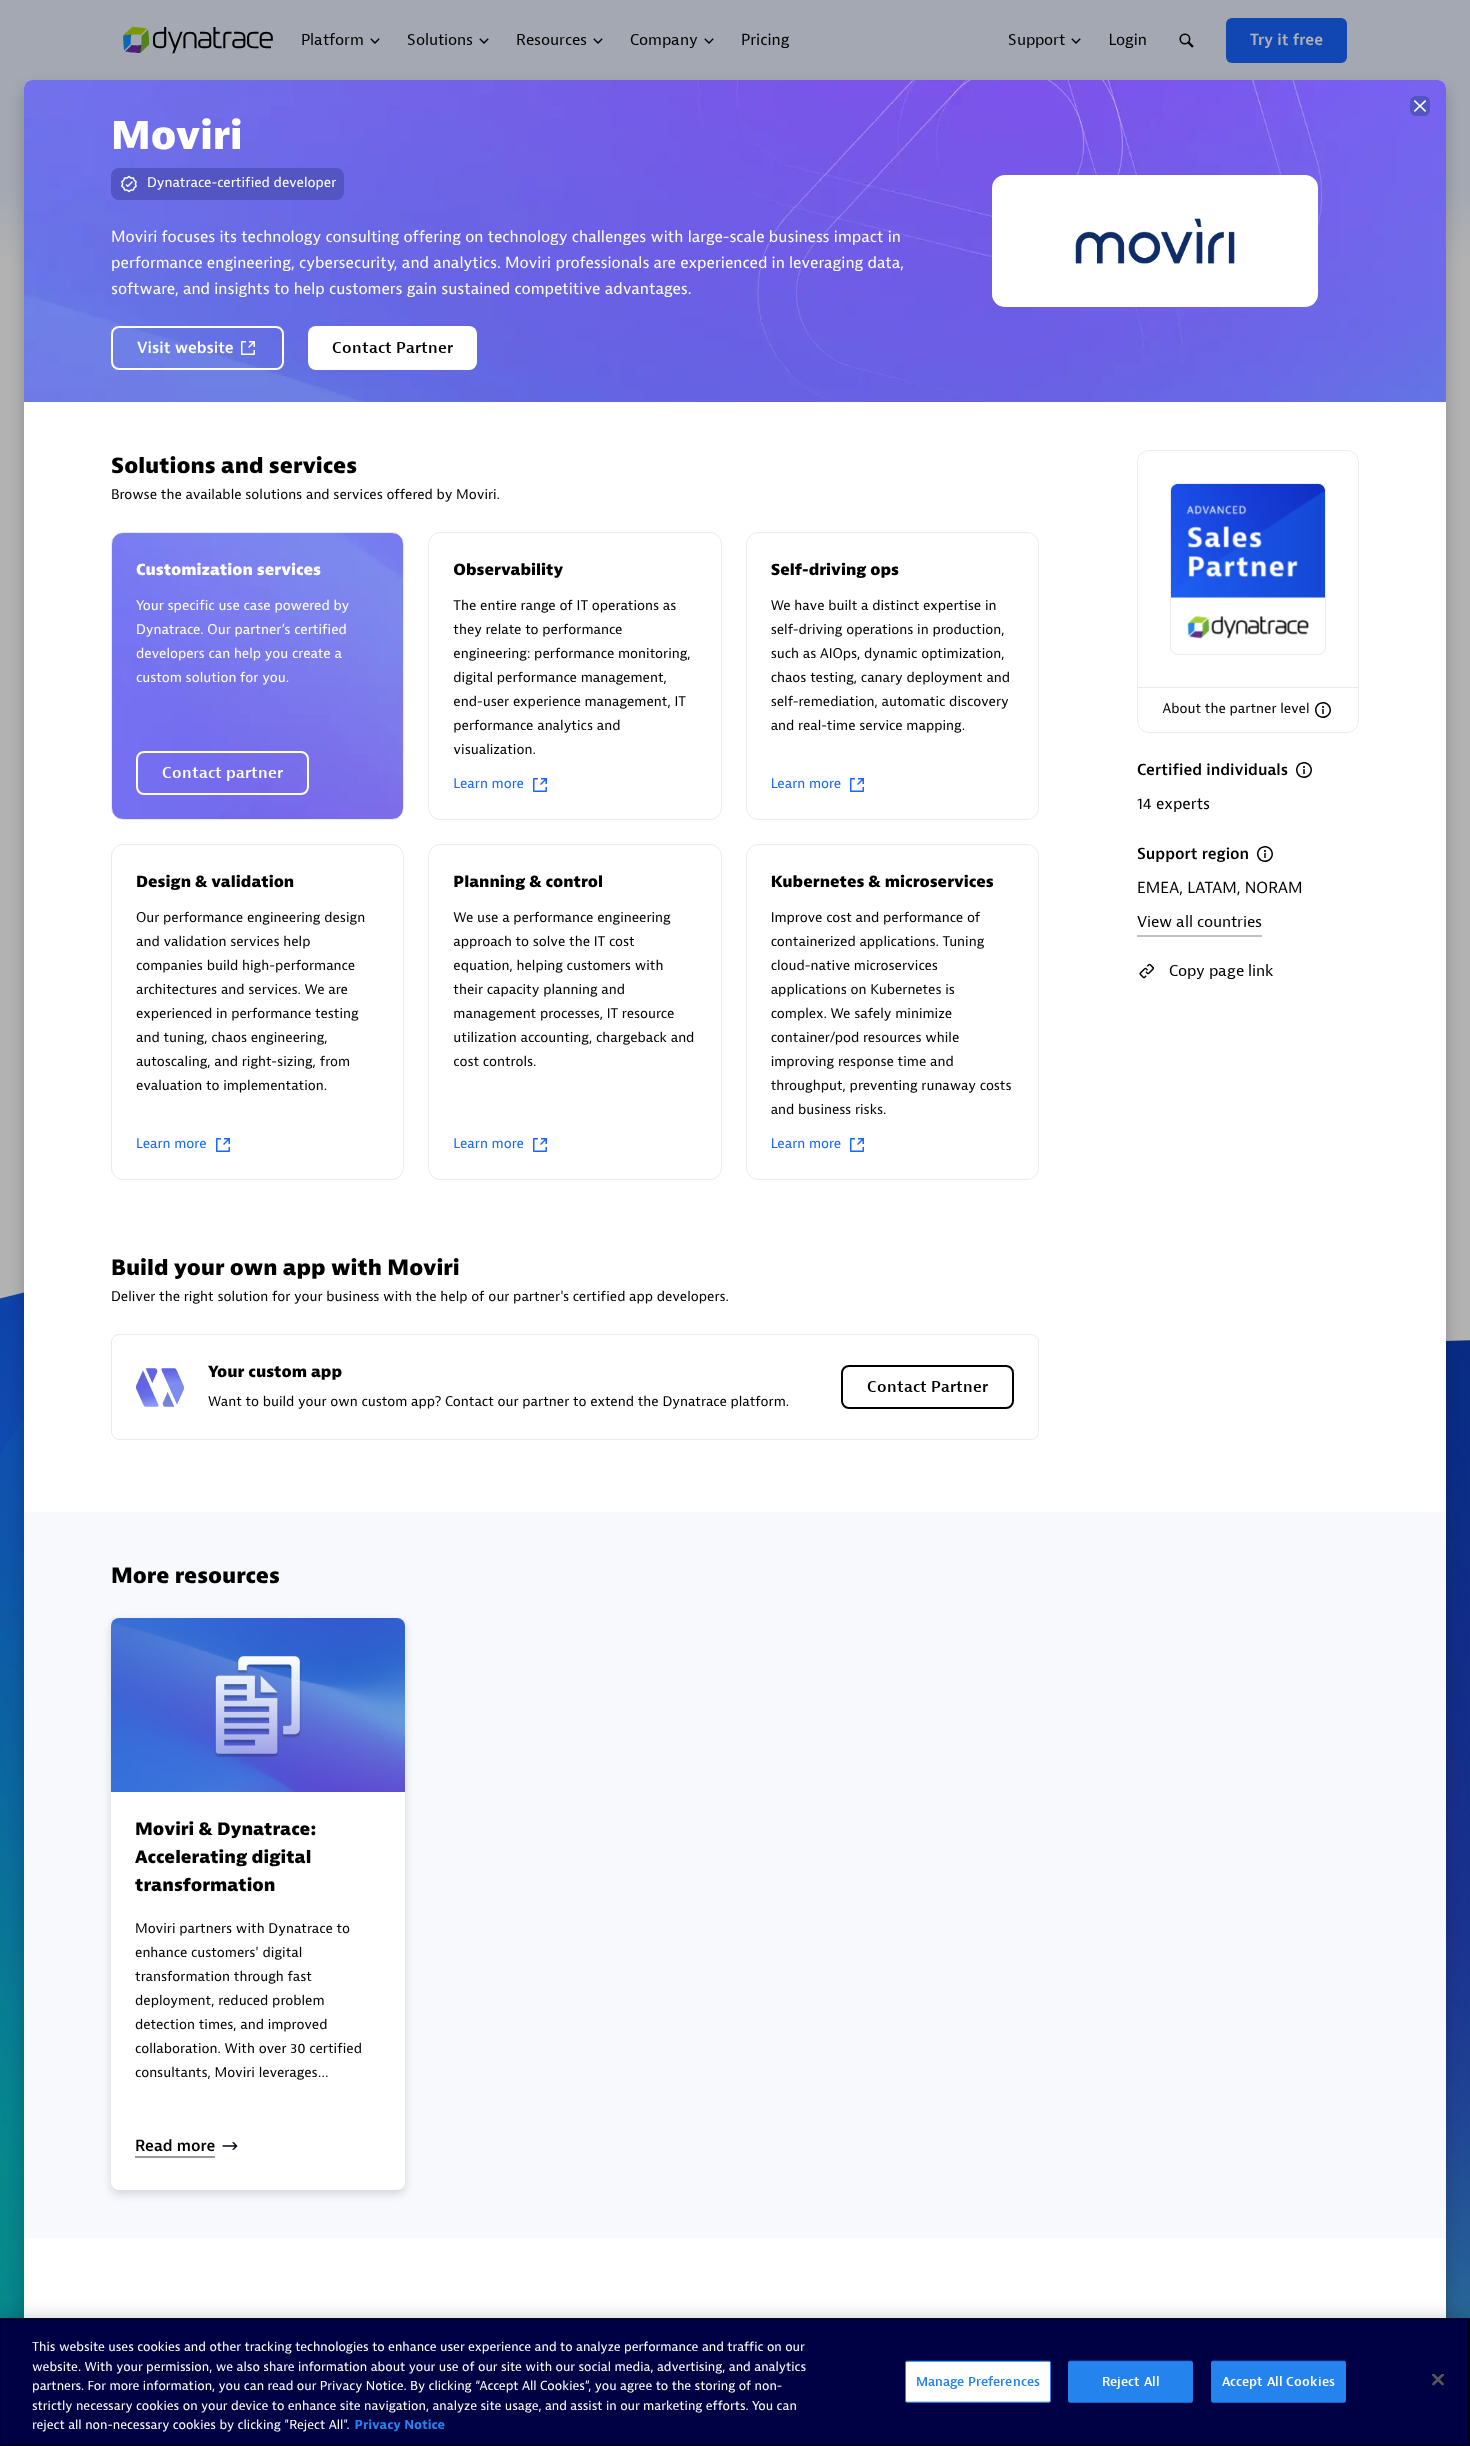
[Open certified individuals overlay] (1304, 770)
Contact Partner (392, 348)
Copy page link (1221, 971)
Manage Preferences (978, 2381)
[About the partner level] (1323, 710)
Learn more (488, 784)
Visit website (185, 348)
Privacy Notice (400, 2425)
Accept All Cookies (1278, 2381)
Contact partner (222, 773)
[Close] (1420, 106)
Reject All (1131, 2381)
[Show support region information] (1265, 854)
